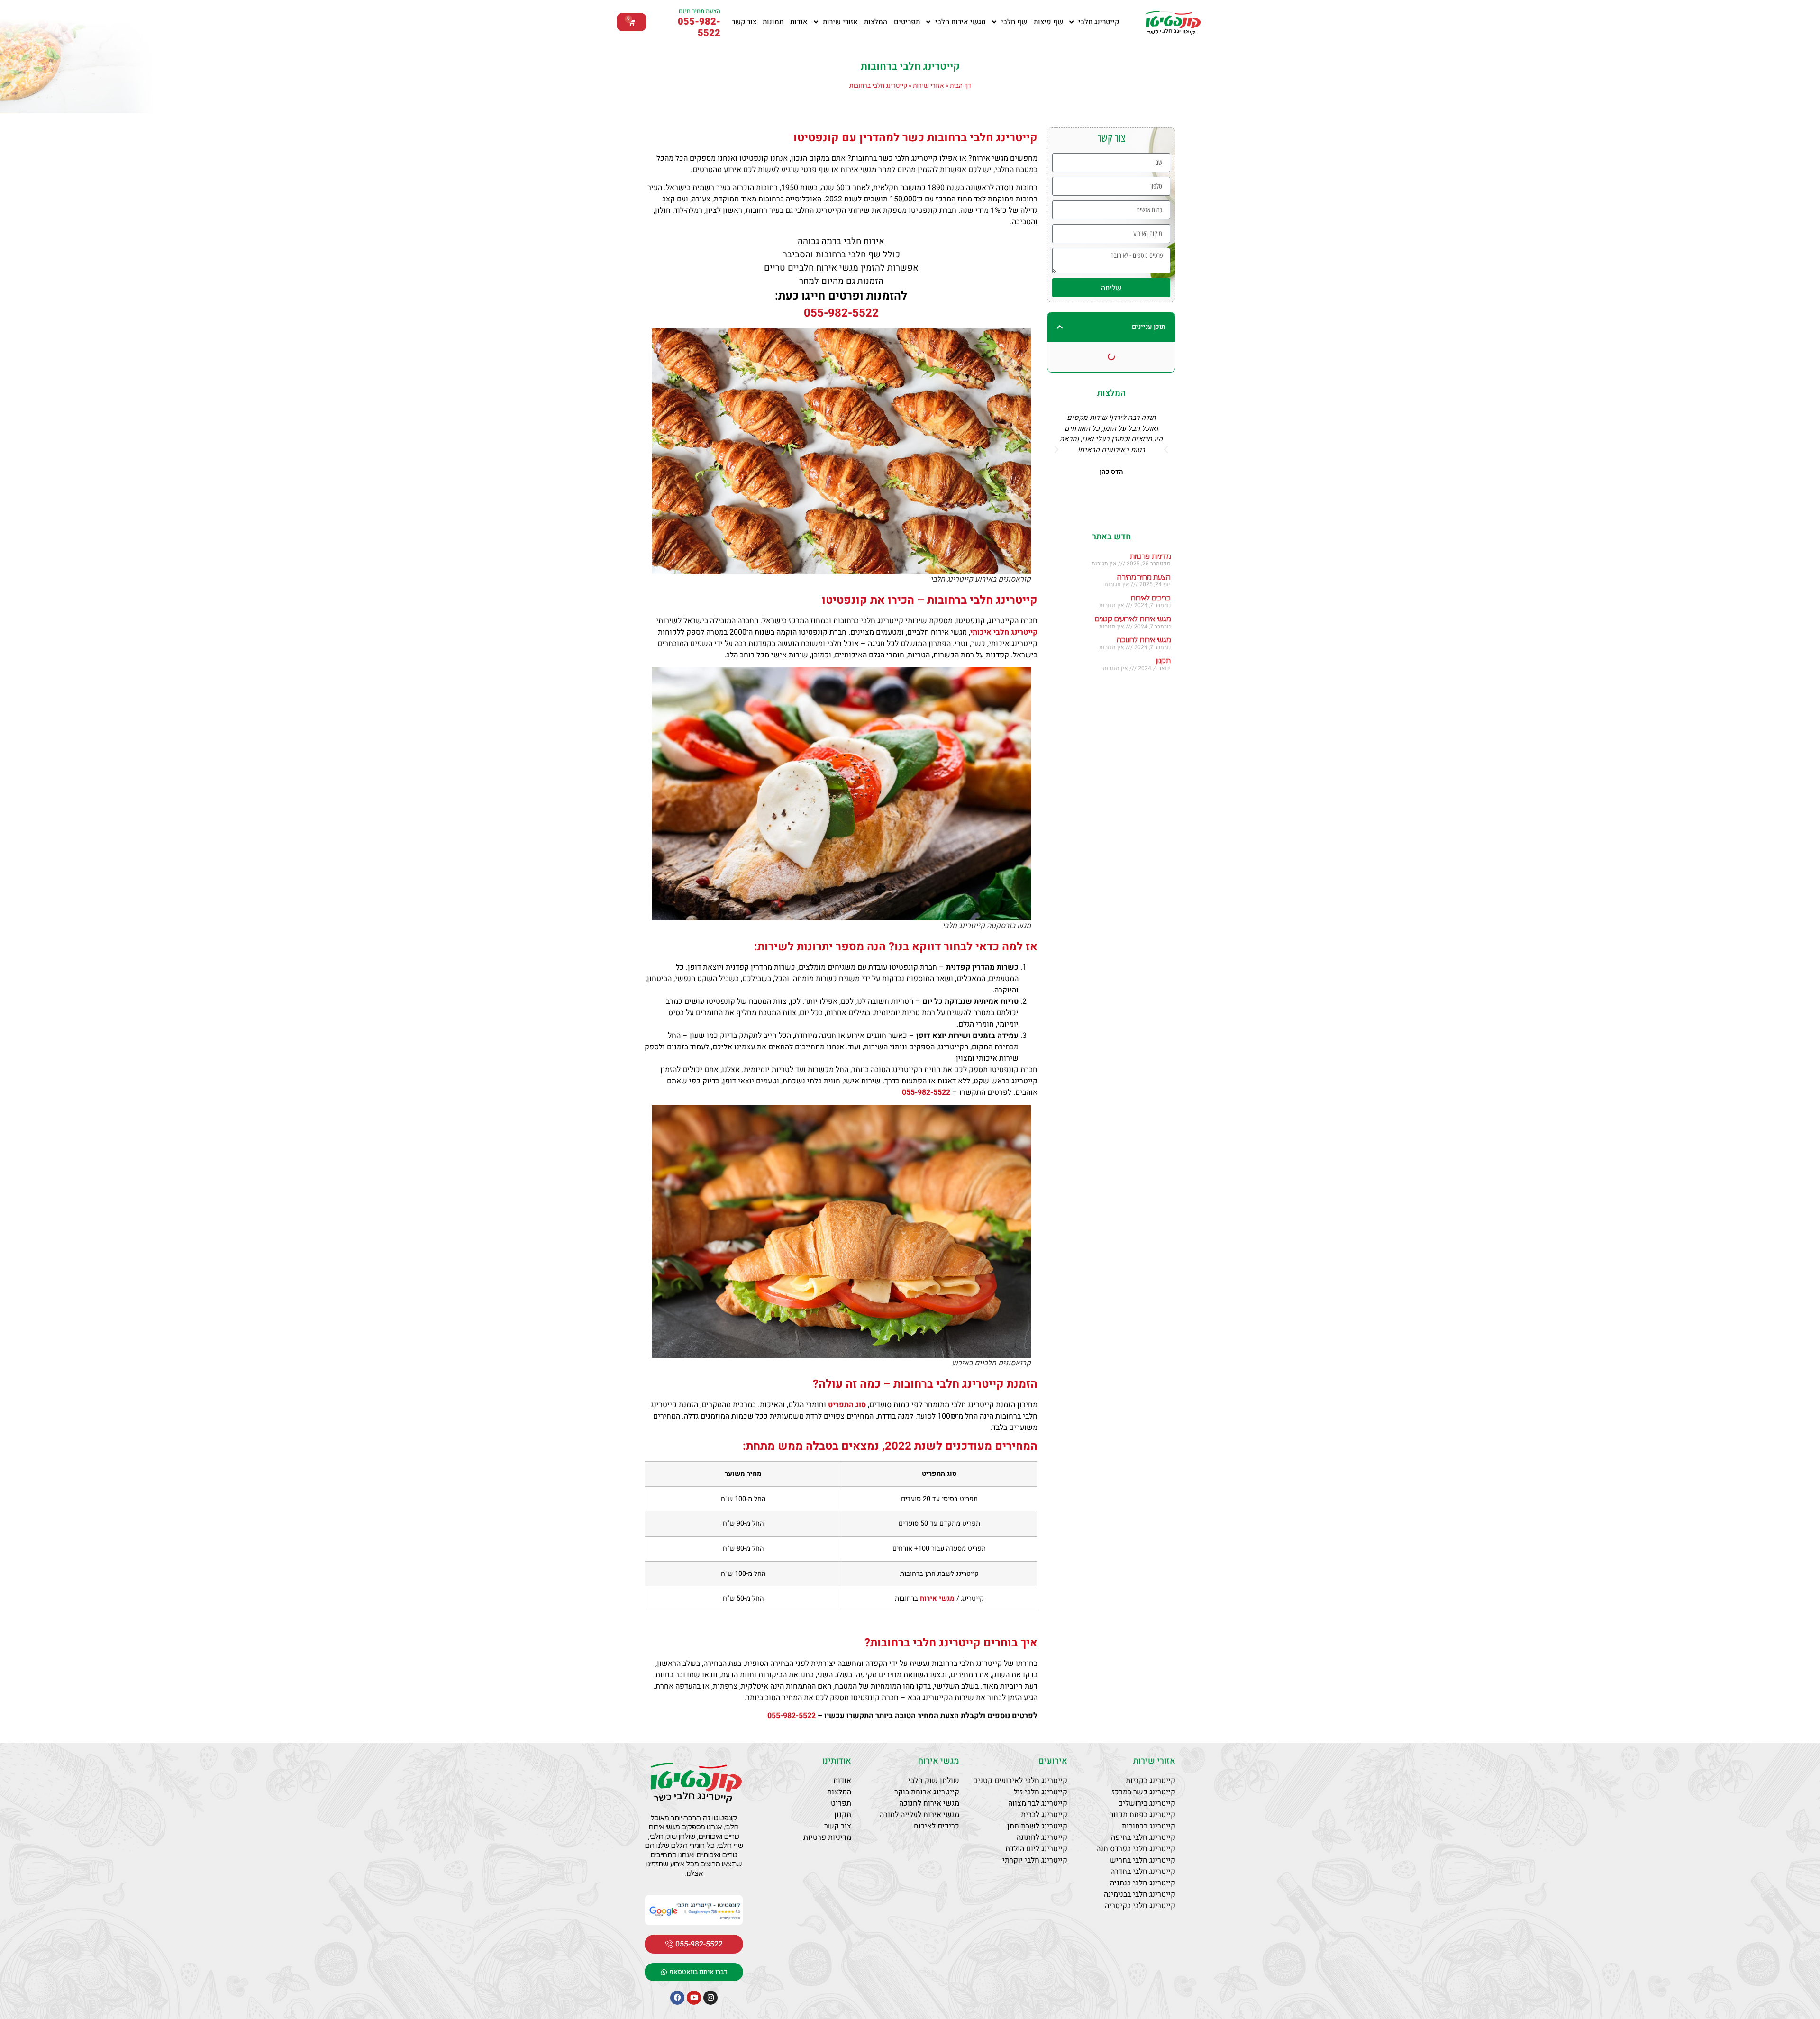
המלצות (876, 22)
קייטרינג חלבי (1099, 22)
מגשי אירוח (939, 1761)
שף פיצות (1048, 22)
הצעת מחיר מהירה (1144, 578)
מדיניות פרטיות (1150, 557)
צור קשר (744, 22)
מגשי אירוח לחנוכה (1144, 640)
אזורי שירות (840, 22)
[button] (1060, 327)
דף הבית (960, 86)
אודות (799, 22)
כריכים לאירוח (1151, 598)
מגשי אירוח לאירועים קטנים (1133, 619)
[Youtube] (694, 1998)
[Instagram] (710, 1998)
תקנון (1163, 661)
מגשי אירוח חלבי (960, 22)
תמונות (773, 22)
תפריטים (907, 22)
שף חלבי (1014, 22)
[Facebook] (677, 1998)
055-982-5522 (699, 27)
